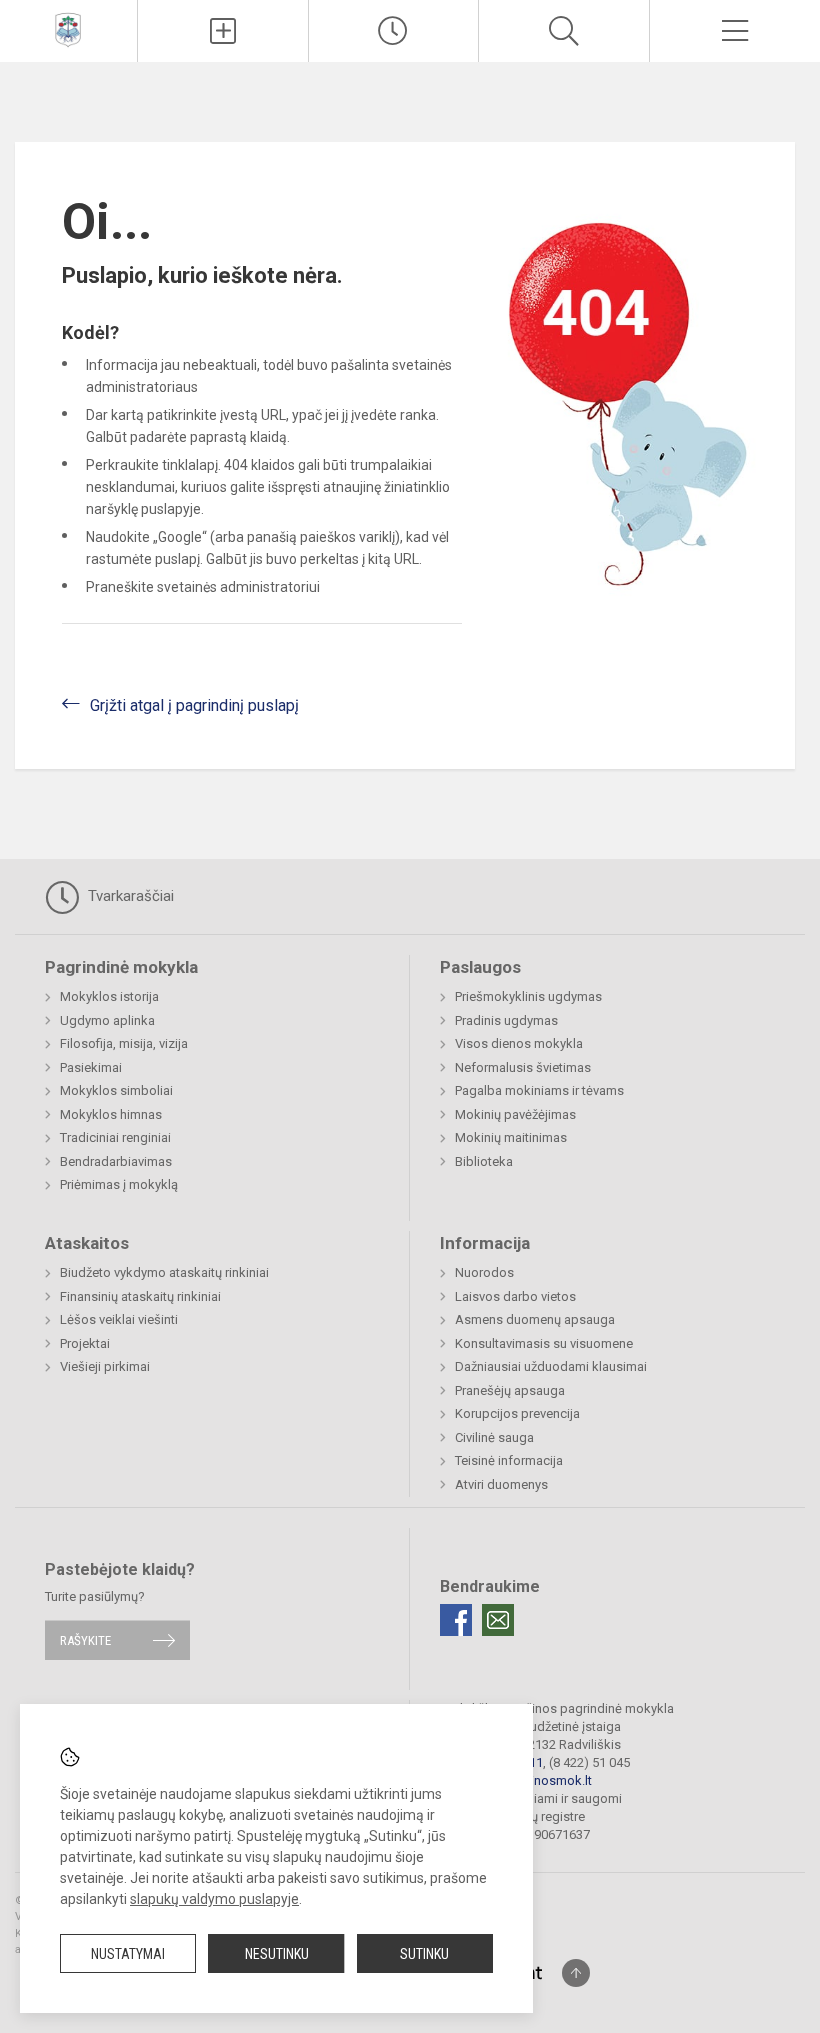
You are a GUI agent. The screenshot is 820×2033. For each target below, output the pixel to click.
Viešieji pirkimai (105, 1366)
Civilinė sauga (494, 1437)
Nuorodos (484, 1272)
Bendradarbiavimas (116, 1161)
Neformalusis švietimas (523, 1067)
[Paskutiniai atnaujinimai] (394, 31)
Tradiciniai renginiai (115, 1137)
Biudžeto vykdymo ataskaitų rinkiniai (164, 1272)
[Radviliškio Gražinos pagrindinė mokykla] (68, 28)
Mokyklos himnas (111, 1114)
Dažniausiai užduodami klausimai (551, 1366)
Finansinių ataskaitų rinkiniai (140, 1296)
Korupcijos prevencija (517, 1413)
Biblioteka (484, 1161)
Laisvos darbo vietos (515, 1296)
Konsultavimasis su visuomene (544, 1343)
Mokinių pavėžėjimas (515, 1114)
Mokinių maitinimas (511, 1137)
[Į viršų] (576, 1973)
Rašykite (85, 1640)
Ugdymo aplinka (107, 1020)
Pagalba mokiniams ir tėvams (539, 1090)
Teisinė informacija (509, 1460)
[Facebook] (456, 1620)
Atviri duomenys (501, 1484)
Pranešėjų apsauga (510, 1390)
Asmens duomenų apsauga (535, 1319)
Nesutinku (277, 1954)
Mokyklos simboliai (116, 1090)
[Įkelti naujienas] (223, 31)
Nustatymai (128, 1954)
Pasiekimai (91, 1067)
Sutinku (424, 1954)
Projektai (85, 1343)
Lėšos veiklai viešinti (119, 1319)
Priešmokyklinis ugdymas (528, 996)
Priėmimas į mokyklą (119, 1184)
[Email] (498, 1620)
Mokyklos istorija (109, 996)
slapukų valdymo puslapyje (214, 1899)
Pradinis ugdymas (506, 1020)
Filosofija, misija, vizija (124, 1043)
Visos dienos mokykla (519, 1043)
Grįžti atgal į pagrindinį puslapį (194, 705)
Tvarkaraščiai (129, 896)
